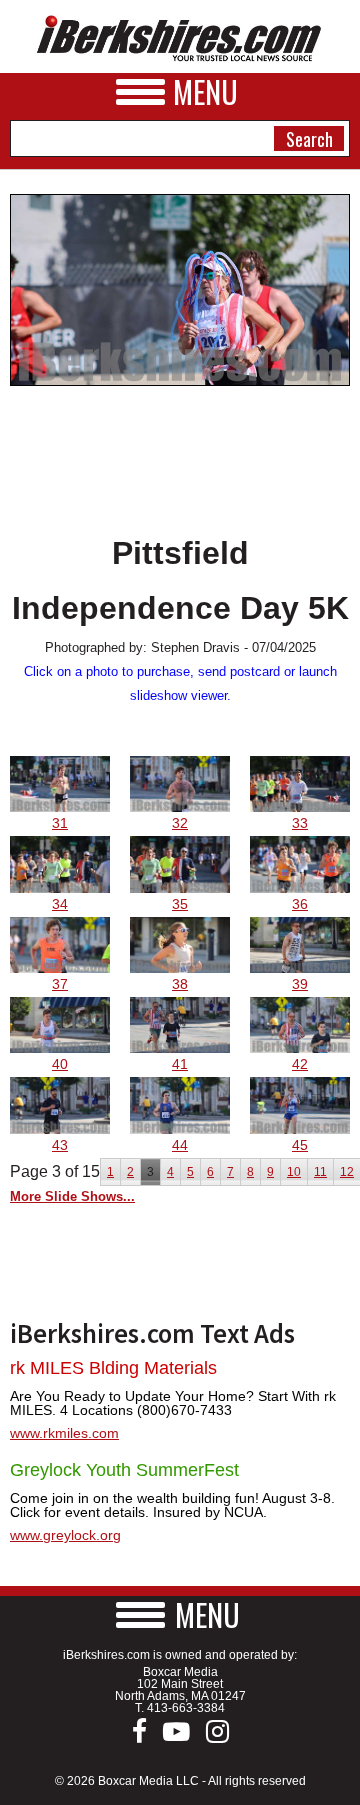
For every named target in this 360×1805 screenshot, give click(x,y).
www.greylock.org (65, 1535)
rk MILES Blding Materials (113, 1368)
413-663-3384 (186, 1708)
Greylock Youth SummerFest (124, 1470)
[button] (180, 1614)
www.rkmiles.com (64, 1433)
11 (320, 1172)
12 (347, 1172)
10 (294, 1172)
